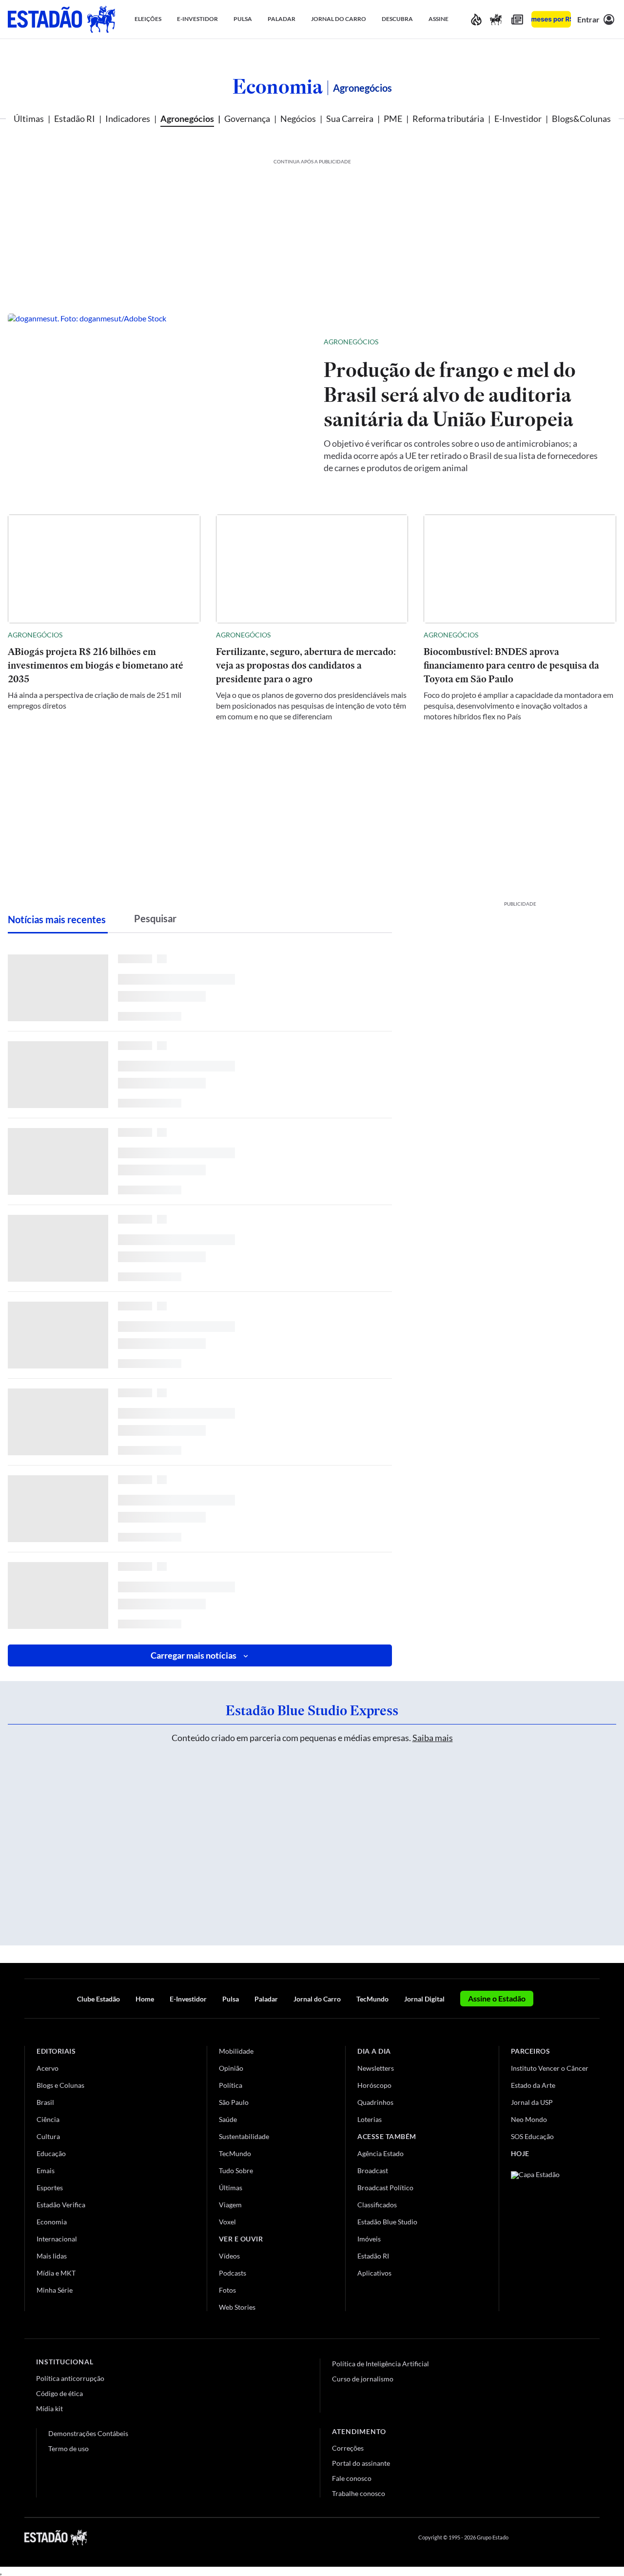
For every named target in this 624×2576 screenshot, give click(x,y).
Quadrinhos (375, 2102)
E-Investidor (518, 119)
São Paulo (234, 2102)
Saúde (228, 2119)
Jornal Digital (424, 1999)
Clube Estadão (98, 1999)
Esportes (50, 2188)
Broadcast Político (385, 2188)
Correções (348, 2448)
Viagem (230, 2205)
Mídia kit (49, 2408)
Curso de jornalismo (363, 2379)
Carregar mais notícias (194, 1655)
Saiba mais (433, 1738)
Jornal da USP (532, 2102)
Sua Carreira (350, 119)
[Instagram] (572, 2537)
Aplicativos (374, 2273)
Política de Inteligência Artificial (380, 2364)
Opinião (231, 2068)
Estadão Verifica (61, 2205)
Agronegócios (187, 119)
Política (231, 2085)
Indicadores (128, 119)
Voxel (227, 2222)
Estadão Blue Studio (387, 2222)
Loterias (370, 2119)
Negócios (298, 119)
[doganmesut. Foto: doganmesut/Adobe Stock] (158, 404)
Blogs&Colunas (581, 119)
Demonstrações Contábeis (88, 2433)
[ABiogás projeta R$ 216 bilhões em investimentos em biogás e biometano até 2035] (104, 569)
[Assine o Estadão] (551, 19)
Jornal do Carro (317, 1999)
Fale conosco (352, 2478)
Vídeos (229, 2256)
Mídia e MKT (56, 2273)
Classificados (377, 2205)
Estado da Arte (533, 2085)
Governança (247, 119)
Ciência (48, 2119)
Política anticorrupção (70, 2378)
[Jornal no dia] (550, 2237)
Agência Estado (380, 2153)
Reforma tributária (448, 119)
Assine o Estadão (497, 1998)
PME (393, 119)
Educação (51, 2153)
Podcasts (233, 2273)
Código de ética (59, 2393)
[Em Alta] (476, 19)
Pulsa (231, 1999)
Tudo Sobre (236, 2170)
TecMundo (372, 1999)
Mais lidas (52, 2256)
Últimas (29, 119)
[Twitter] (548, 2537)
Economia (278, 86)
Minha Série (55, 2290)
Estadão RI (75, 119)
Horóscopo (374, 2085)
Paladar (266, 1999)
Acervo (48, 2068)
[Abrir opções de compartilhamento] (593, 342)
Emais (46, 2170)
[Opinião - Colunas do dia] (496, 19)
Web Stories (237, 2307)
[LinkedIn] (595, 2537)
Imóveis (369, 2239)
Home (145, 1999)
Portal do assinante (361, 2463)
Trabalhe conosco (359, 2493)
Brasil (45, 2102)
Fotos (227, 2290)
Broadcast (373, 2170)
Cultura (48, 2136)
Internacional (57, 2239)
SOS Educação (532, 2136)
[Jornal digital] (517, 19)
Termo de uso (68, 2448)
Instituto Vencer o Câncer (550, 2068)
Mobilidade (236, 2051)
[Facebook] (525, 2537)
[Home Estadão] (61, 19)
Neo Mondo (529, 2119)
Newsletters (376, 2068)
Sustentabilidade (244, 2136)
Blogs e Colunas (60, 2085)
